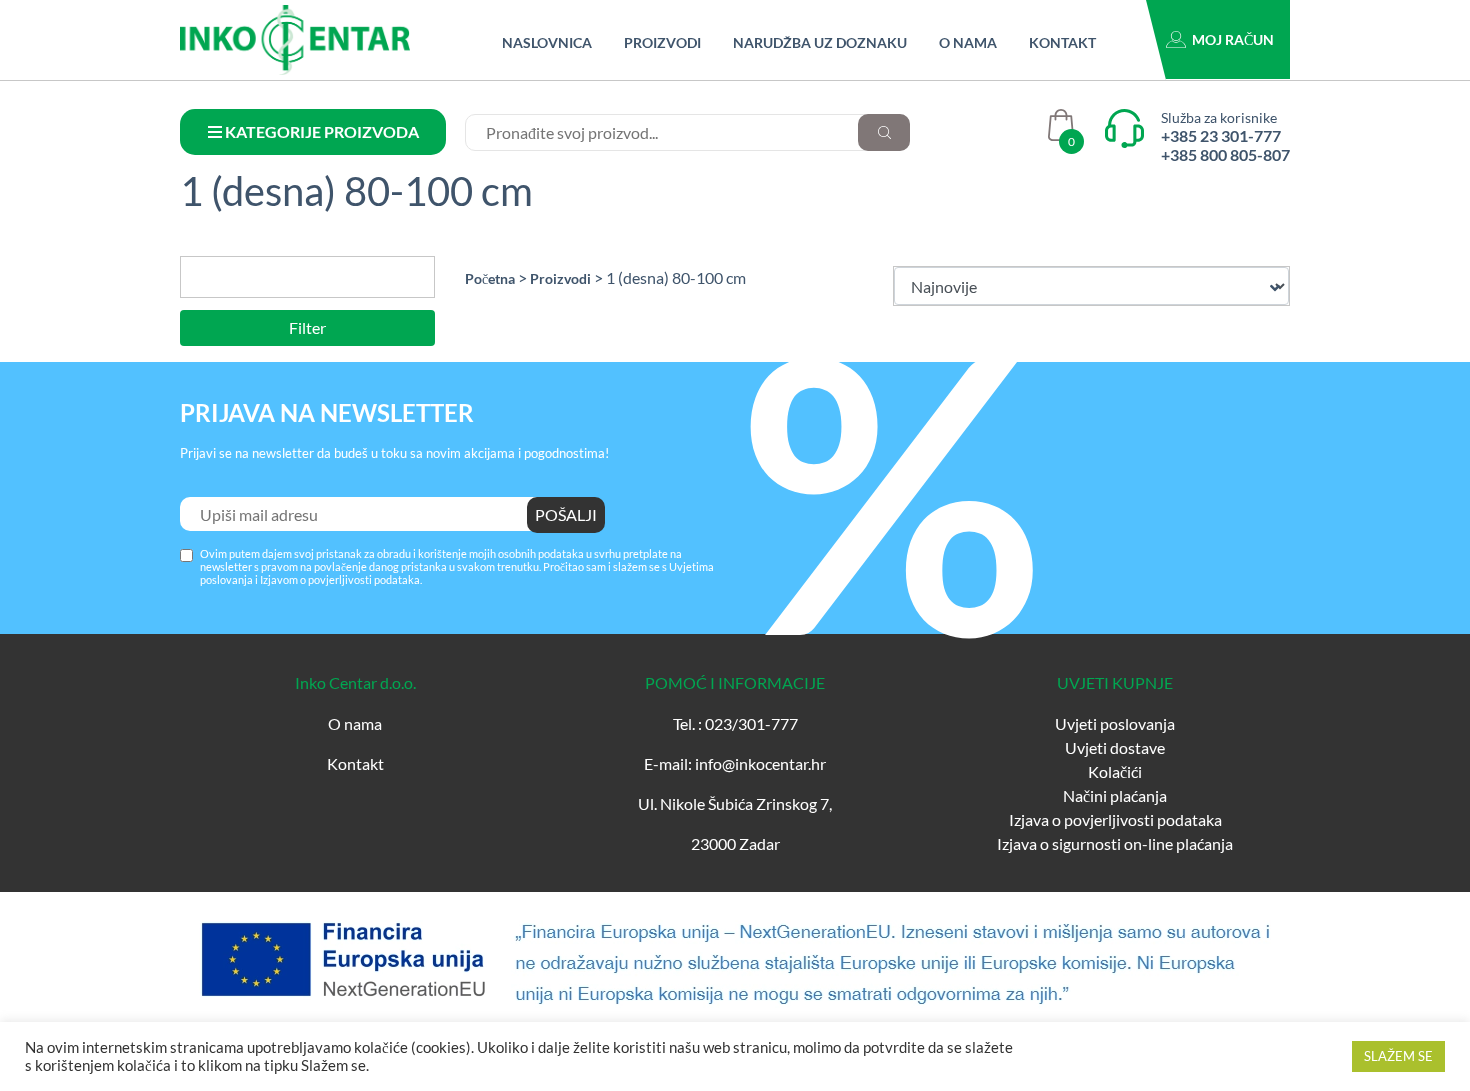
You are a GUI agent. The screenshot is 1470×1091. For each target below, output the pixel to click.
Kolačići (1115, 771)
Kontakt (1062, 42)
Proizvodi (662, 42)
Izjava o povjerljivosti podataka (1115, 819)
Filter (307, 327)
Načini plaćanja (1115, 795)
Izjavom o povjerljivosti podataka (340, 579)
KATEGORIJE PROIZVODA (320, 131)
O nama (968, 42)
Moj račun (1233, 39)
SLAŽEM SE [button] (1398, 1056)
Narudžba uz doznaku (820, 42)
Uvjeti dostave (1115, 747)
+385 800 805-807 (1225, 154)
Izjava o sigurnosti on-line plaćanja (1115, 843)
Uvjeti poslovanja (1115, 723)
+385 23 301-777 (1221, 135)
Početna (490, 278)
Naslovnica (547, 42)
